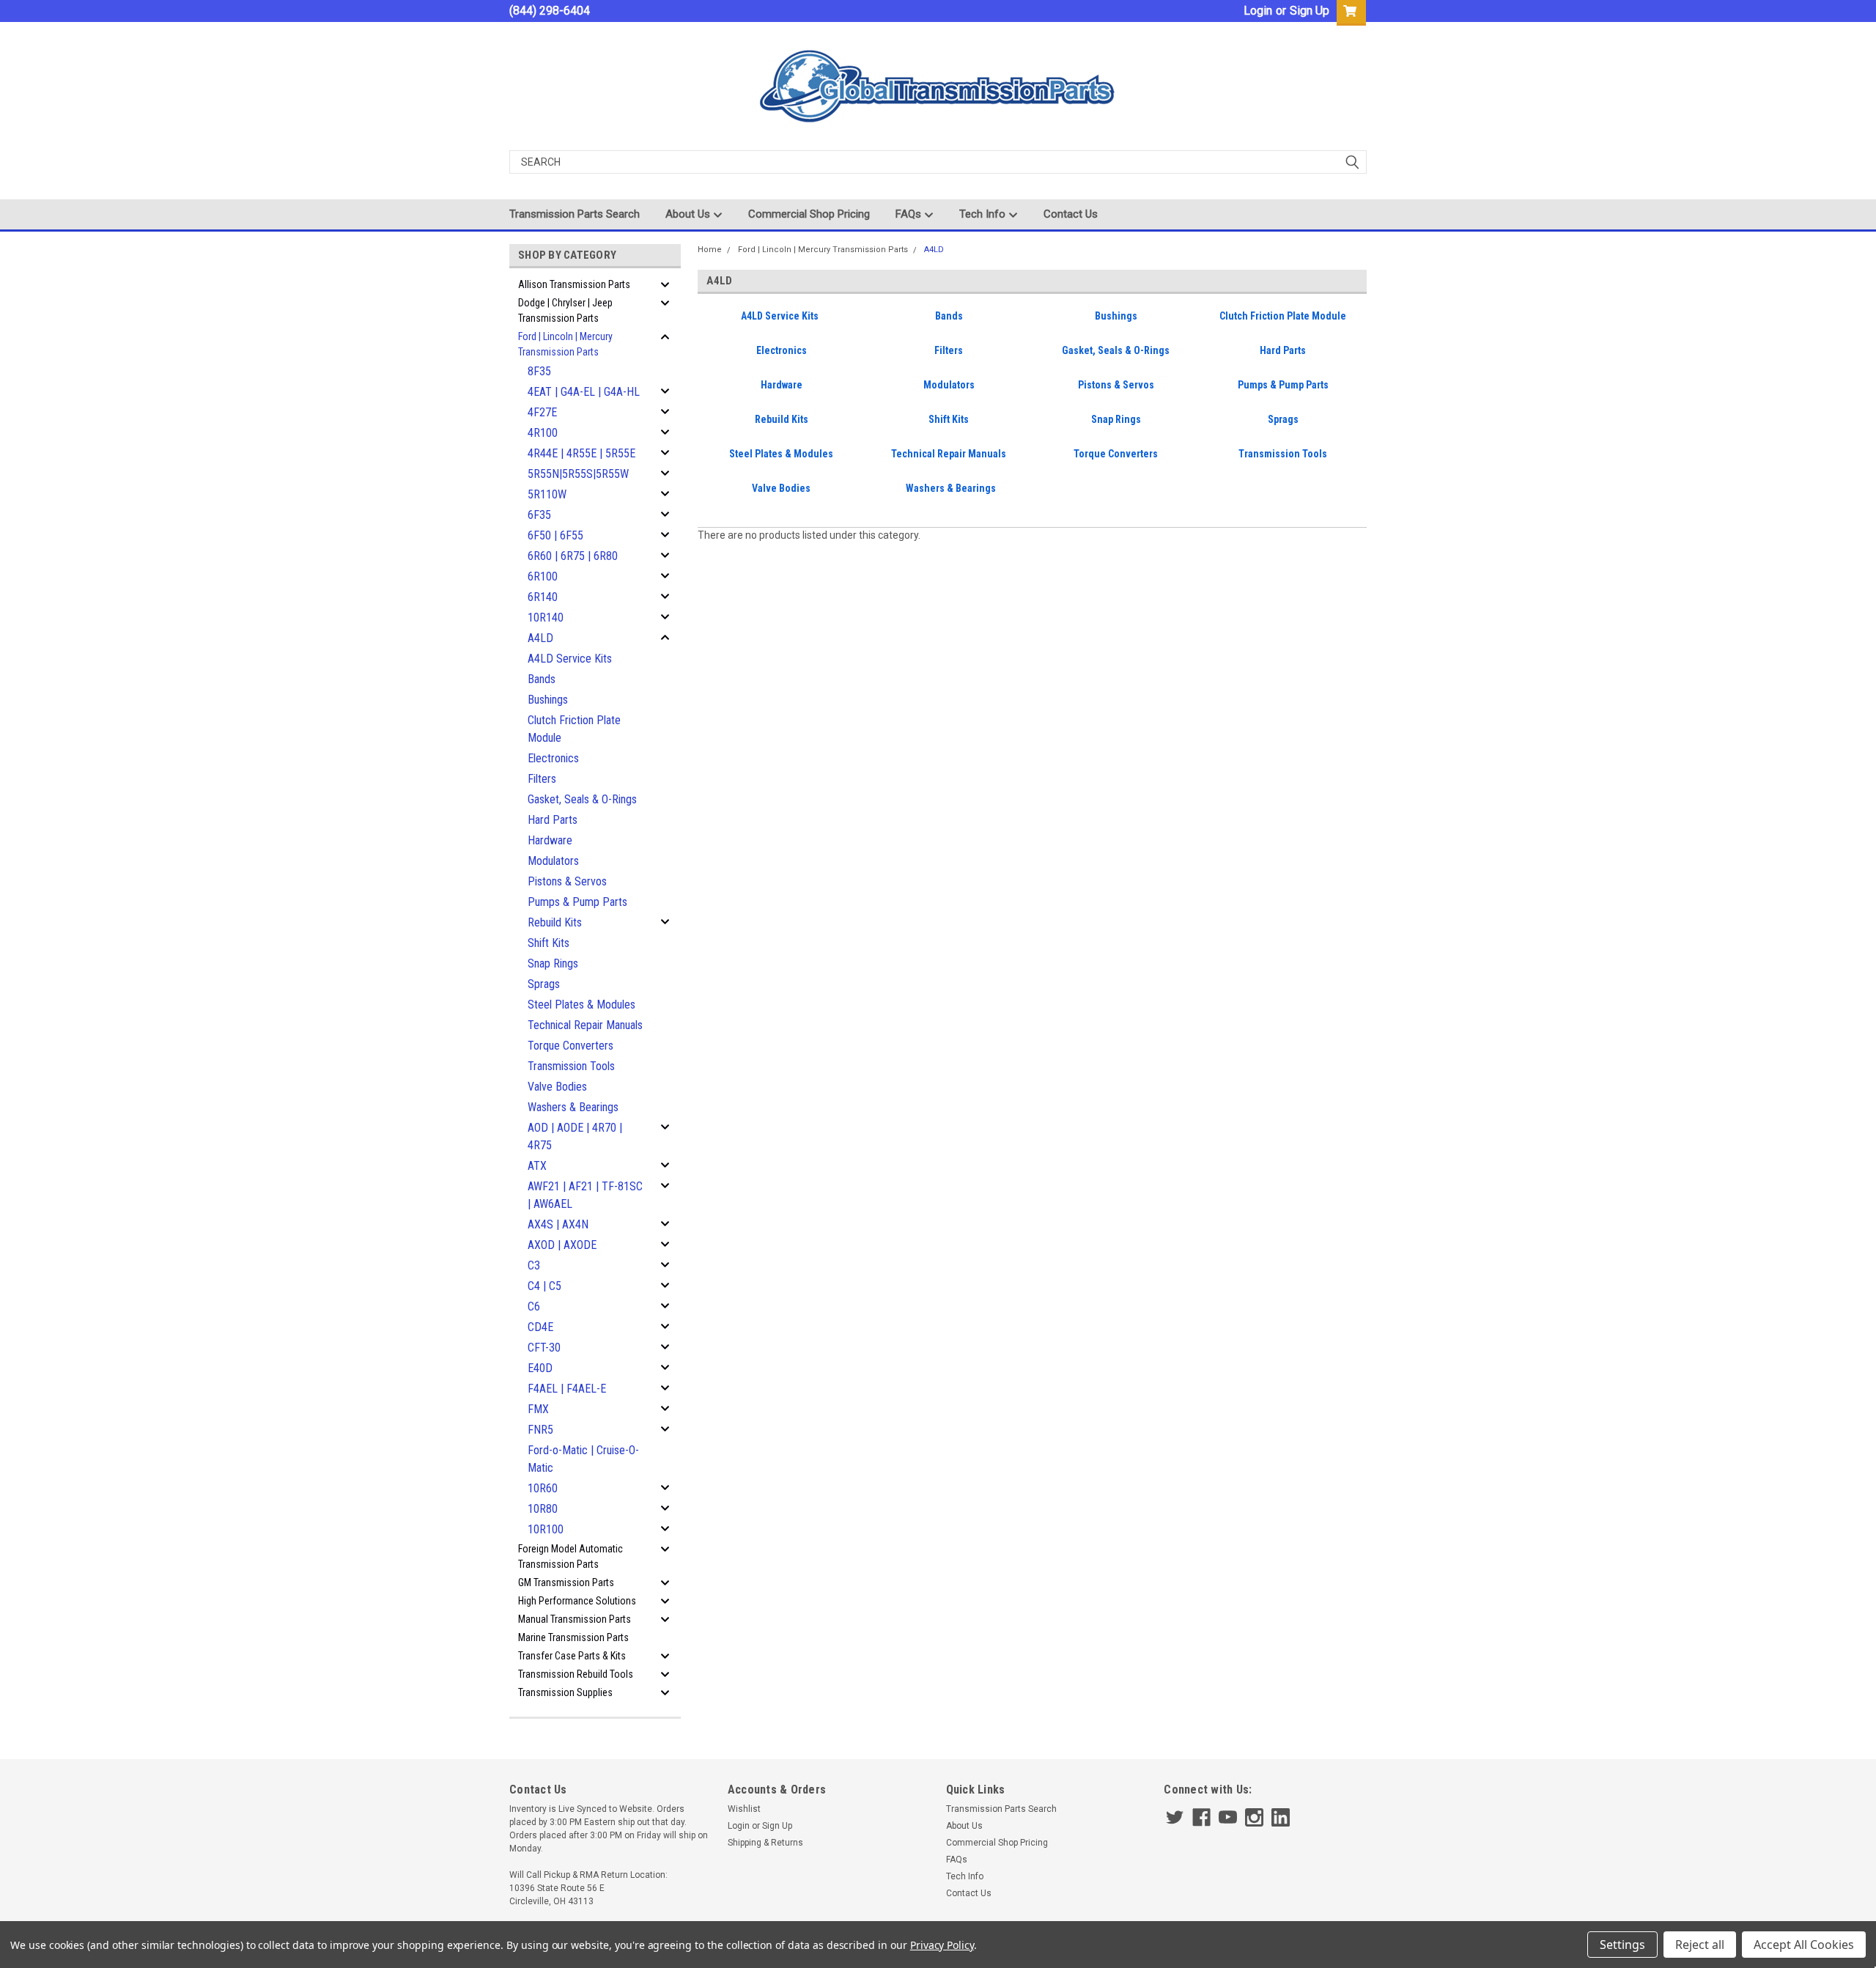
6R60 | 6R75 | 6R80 (573, 556)
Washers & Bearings (573, 1107)
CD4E (540, 1327)
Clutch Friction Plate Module (574, 729)
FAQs (910, 214)
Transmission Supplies (565, 1692)
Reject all (1700, 1945)
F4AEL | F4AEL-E (567, 1389)
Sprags (544, 984)
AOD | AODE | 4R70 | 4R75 (575, 1136)
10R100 (546, 1529)
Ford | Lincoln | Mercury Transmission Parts (565, 344)
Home (710, 250)
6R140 (543, 597)
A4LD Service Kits (570, 659)
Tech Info (984, 214)
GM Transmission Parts (566, 1582)
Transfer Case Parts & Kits (572, 1656)
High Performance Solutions (577, 1601)
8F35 (539, 371)
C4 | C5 (544, 1286)
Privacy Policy (942, 1945)
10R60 (543, 1488)
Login (1258, 11)
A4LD (540, 638)
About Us (689, 214)
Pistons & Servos (567, 881)
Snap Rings (553, 963)
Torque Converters (570, 1046)
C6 (534, 1307)
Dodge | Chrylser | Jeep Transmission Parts (565, 310)
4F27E (542, 412)
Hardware (550, 840)
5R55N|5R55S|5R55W (578, 474)
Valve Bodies (557, 1087)
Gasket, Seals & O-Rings (582, 799)
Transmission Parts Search (575, 214)
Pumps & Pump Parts (577, 902)
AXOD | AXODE (562, 1245)
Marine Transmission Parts (573, 1637)
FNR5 (540, 1430)
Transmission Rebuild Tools (576, 1674)
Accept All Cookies (1804, 1945)
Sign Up (1310, 11)
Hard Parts (553, 820)
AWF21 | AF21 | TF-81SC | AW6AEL (585, 1195)
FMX (538, 1409)
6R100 (543, 576)
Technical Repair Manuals (585, 1025)
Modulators (553, 861)
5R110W (547, 494)
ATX (537, 1166)
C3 (534, 1265)
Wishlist (744, 1809)
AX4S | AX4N (558, 1224)
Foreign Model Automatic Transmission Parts (570, 1556)
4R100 (543, 433)
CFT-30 (544, 1348)
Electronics (553, 758)
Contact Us (1071, 214)
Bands (542, 679)
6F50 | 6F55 (555, 535)
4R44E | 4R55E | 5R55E (581, 453)
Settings (1622, 1945)
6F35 (539, 515)
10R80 (543, 1509)
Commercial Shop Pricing (809, 214)
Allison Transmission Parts (574, 284)
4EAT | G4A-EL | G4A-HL (584, 392)
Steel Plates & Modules (581, 1005)
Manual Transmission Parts (575, 1619)
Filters (542, 779)
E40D (540, 1368)
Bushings (548, 700)
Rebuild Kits (555, 922)
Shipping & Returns (765, 1843)
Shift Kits (549, 943)
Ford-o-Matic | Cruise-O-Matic (583, 1459)
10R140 (546, 618)
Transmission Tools (571, 1066)
